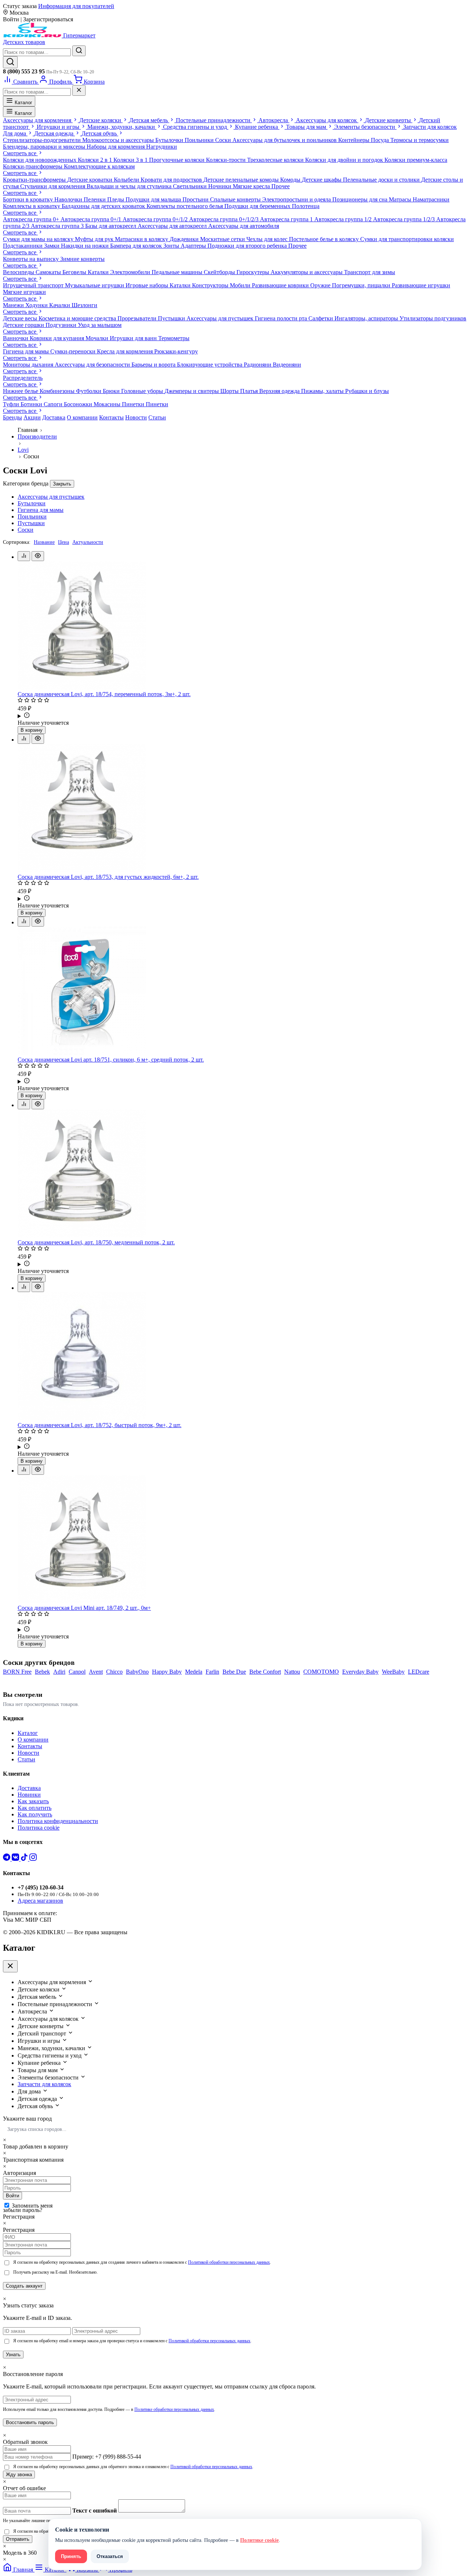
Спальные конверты (236, 199)
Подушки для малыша (154, 199)
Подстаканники (23, 246)
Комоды (291, 180)
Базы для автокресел (111, 226)
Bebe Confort (265, 1672)
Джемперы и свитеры (192, 391)
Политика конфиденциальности (58, 1821)
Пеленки (95, 199)
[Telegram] (7, 1859)
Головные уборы (143, 391)
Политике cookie (259, 2540)
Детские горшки (24, 325)
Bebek (42, 1672)
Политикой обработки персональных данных (229, 2262)
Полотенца (306, 206)
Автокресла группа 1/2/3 (405, 219)
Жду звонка (19, 2475)
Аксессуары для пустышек (221, 318)
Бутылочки (170, 140)
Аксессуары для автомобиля (244, 226)
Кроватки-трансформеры (35, 180)
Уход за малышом (100, 325)
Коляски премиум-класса (416, 160)
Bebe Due (234, 1672)
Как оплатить (35, 1808)
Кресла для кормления (126, 351)
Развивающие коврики (281, 285)
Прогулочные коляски (178, 160)
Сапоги (54, 404)
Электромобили (131, 272)
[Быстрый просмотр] (38, 556)
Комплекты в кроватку (32, 206)
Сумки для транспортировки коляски (407, 239)
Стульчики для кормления (53, 186)
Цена (64, 542)
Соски (224, 140)
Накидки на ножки (86, 246)
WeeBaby (393, 1672)
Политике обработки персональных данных (174, 2409)
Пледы (116, 199)
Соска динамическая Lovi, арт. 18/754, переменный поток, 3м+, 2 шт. (104, 694)
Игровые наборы (148, 285)
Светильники (191, 186)
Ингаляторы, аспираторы (367, 318)
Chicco (114, 1672)
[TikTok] (25, 1859)
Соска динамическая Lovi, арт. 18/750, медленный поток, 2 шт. (96, 1242)
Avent (96, 1672)
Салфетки (321, 318)
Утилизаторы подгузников (433, 318)
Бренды (12, 417)
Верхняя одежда (280, 391)
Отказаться (110, 2556)
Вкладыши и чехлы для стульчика (130, 186)
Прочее (281, 186)
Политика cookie (39, 1828)
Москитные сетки (223, 239)
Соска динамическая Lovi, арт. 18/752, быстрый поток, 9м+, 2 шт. (100, 1425)
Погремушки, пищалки (362, 285)
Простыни (196, 199)
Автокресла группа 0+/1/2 (156, 219)
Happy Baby (167, 1672)
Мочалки (98, 338)
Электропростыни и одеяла (297, 199)
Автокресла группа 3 (58, 226)
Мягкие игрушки (24, 292)
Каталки (99, 272)
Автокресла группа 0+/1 (92, 219)
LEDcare (419, 1672)
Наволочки (69, 199)
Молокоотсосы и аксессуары (119, 140)
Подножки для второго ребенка (248, 246)
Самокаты (49, 272)
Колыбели (127, 180)
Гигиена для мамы (27, 351)
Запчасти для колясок (44, 2084)
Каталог (23, 103)
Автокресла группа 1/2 (344, 219)
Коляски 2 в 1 (96, 160)
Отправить (18, 2539)
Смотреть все (20, 153)
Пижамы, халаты (323, 391)
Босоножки (79, 404)
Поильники (200, 140)
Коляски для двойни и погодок (345, 160)
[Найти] (79, 51)
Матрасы (401, 199)
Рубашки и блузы (367, 391)
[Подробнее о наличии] (242, 716)
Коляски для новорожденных (40, 160)
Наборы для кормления (116, 147)
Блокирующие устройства (210, 365)
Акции (32, 417)
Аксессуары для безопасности (93, 365)
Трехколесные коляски (276, 160)
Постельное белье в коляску (325, 239)
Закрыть (62, 484)
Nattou (292, 1672)
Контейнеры (355, 140)
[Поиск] (10, 62)
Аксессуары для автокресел (173, 226)
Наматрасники (431, 199)
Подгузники (62, 325)
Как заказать (33, 1801)
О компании (82, 417)
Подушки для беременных (258, 206)
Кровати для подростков (172, 180)
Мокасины (108, 404)
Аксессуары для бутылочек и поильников (285, 140)
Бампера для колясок (137, 246)
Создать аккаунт (24, 2286)
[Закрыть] (79, 90)
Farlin (212, 1672)
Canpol (77, 1672)
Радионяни (258, 365)
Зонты (172, 246)
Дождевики (185, 239)
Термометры (174, 338)
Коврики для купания (58, 338)
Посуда (381, 140)
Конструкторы (211, 285)
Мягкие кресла (252, 186)
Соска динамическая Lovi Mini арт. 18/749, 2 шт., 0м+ (84, 1608)
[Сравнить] (24, 556)
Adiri (59, 1672)
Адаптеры (194, 246)
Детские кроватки (91, 180)
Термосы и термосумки (420, 140)
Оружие (321, 285)
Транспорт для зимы (370, 272)
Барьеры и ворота (154, 365)
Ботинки (32, 404)
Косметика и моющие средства (78, 318)
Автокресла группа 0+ (32, 219)
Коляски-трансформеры (33, 166)
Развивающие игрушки (421, 285)
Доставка (54, 417)
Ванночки (16, 338)
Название (44, 542)
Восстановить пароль (30, 2422)
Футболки (89, 391)
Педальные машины (178, 272)
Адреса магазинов (40, 1901)
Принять (71, 2556)
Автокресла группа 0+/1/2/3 (225, 219)
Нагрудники (162, 147)
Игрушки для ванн (134, 338)
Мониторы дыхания (29, 365)
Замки (53, 246)
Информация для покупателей (76, 6)
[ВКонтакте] (16, 1859)
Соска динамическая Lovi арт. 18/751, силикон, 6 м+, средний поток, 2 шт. (111, 1060)
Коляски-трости (227, 160)
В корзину (32, 730)
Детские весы (21, 318)
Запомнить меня (32, 2206)
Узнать (13, 2355)
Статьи (157, 417)
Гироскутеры (254, 272)
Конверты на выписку (32, 259)
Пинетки (134, 404)
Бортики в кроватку (29, 199)
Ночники (220, 186)
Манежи (14, 305)
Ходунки (37, 305)
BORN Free (17, 1672)
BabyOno (137, 1672)
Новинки (29, 1795)
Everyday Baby (360, 1672)
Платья (250, 391)
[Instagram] (33, 1859)
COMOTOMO (321, 1672)
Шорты (230, 391)
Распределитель (23, 378)
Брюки (112, 391)
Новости (136, 417)
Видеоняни (287, 365)
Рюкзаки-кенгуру (176, 351)
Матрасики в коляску (142, 239)
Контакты (111, 417)
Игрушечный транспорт (34, 285)
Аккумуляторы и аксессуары (307, 272)
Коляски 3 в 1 (131, 160)
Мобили (241, 285)
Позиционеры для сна (361, 199)
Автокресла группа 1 (287, 219)
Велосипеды (19, 272)
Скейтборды (220, 272)
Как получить (35, 1814)
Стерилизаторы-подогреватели (43, 140)
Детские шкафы (322, 180)
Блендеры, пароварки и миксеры (45, 147)
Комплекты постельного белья (185, 206)
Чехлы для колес (268, 239)
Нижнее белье (21, 391)
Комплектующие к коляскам (99, 166)
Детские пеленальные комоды (242, 180)
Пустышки (172, 318)
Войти (12, 2196)
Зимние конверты (82, 259)
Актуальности (88, 542)
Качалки (60, 305)
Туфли (12, 404)
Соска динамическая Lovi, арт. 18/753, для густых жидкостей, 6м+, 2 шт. (108, 877)
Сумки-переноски (74, 351)
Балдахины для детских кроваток (104, 206)
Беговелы (75, 272)
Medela (194, 1672)
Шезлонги (84, 305)
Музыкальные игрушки (95, 285)
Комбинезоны (58, 391)
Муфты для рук (95, 239)
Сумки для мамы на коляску (39, 239)
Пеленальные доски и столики (382, 180)
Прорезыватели (138, 318)
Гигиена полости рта (282, 318)
